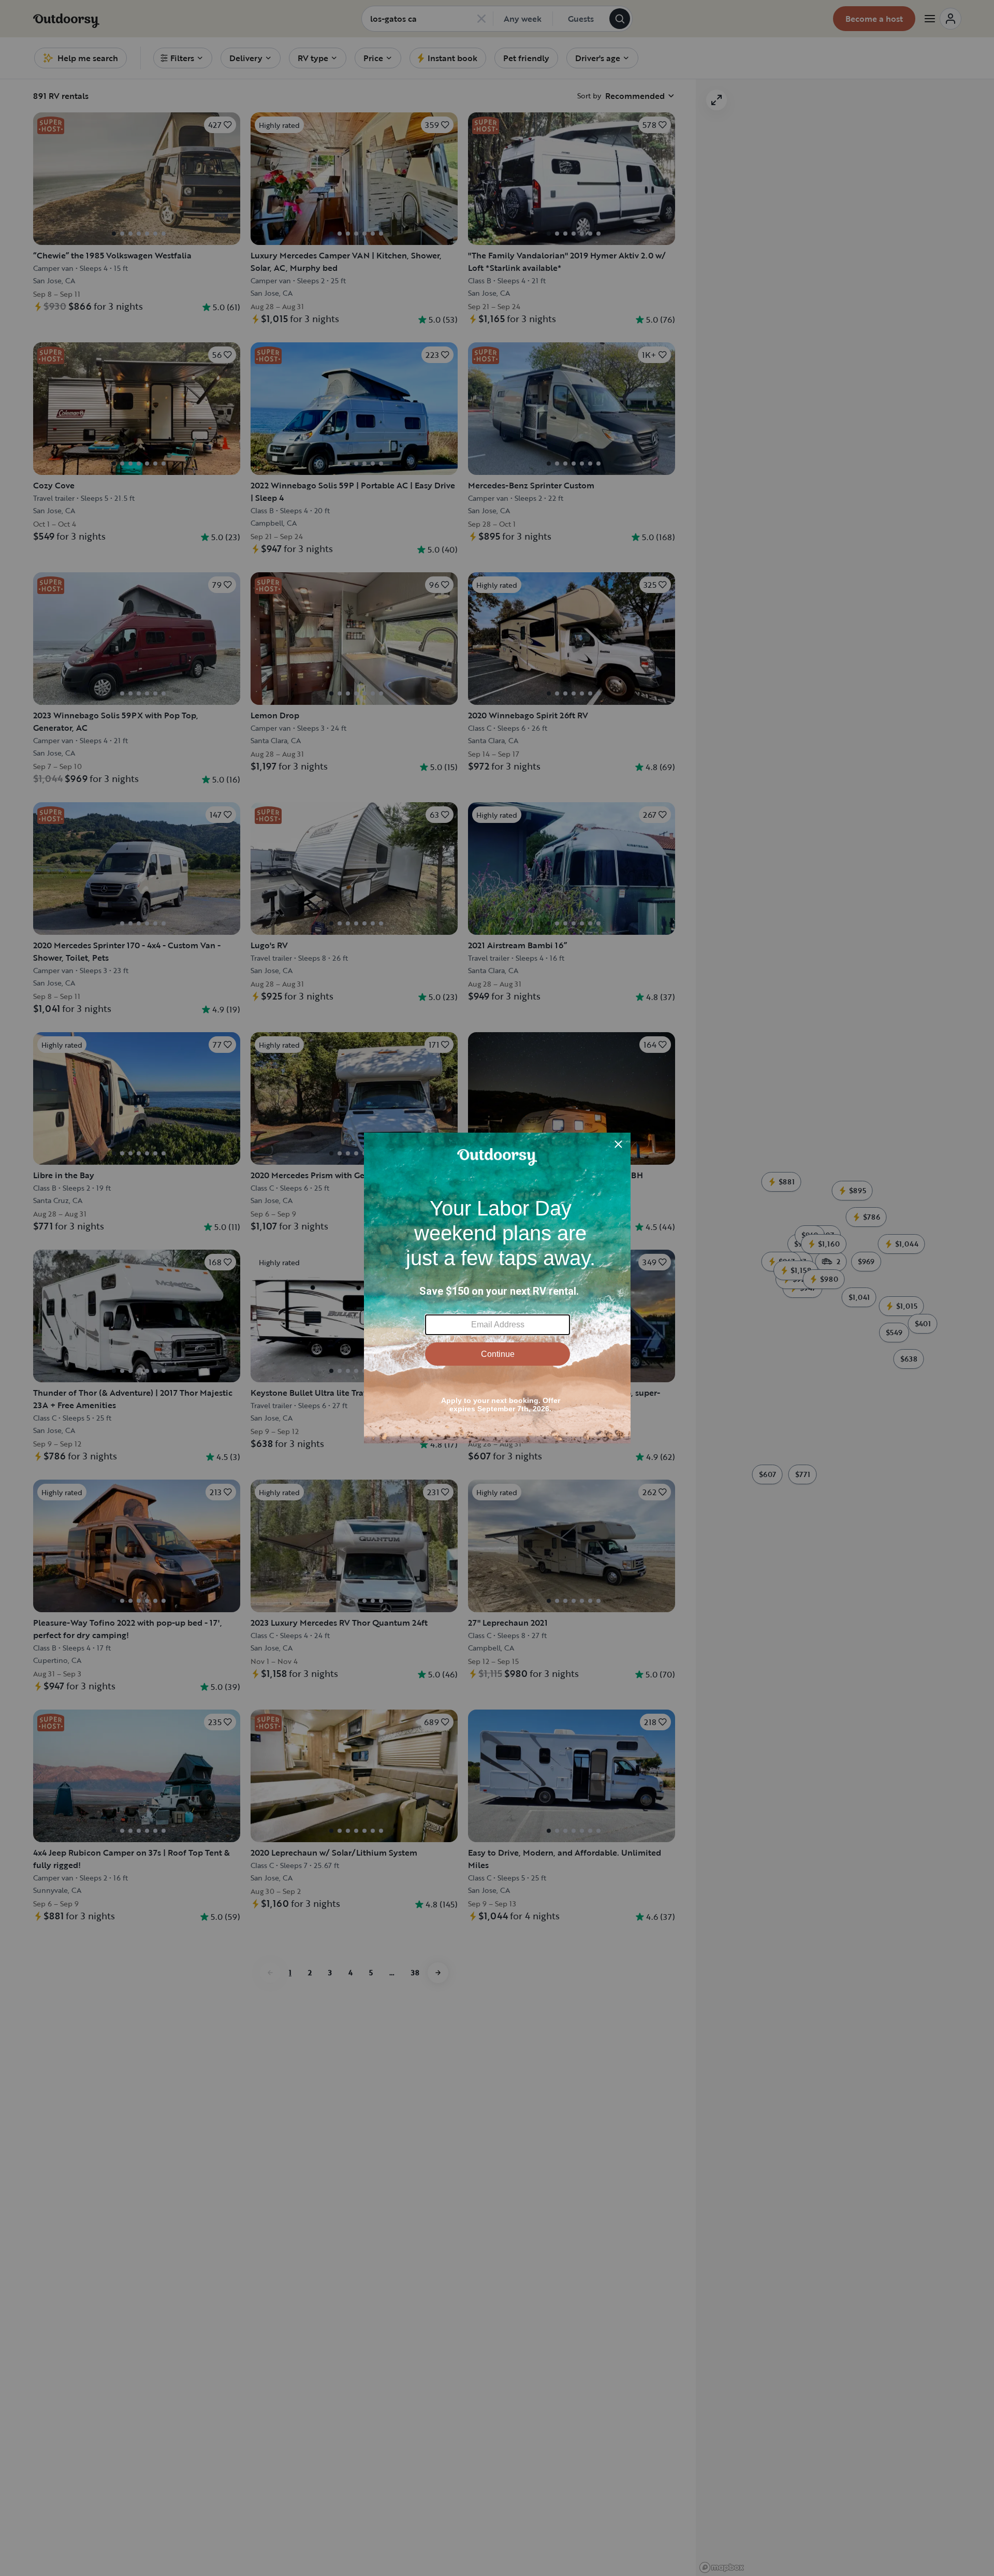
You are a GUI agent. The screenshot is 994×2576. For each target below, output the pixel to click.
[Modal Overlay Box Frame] (497, 1288)
